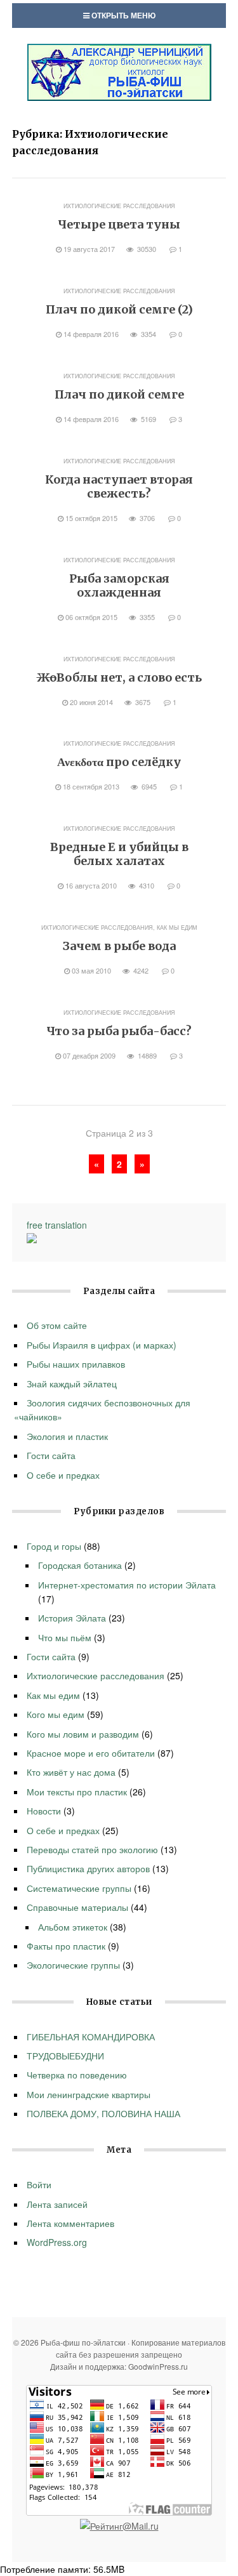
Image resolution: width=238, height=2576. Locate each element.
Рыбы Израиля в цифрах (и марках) (102, 1345)
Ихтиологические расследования (119, 206)
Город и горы (54, 1546)
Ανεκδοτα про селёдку (119, 762)
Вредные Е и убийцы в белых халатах (119, 854)
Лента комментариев (70, 2223)
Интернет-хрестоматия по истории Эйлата (127, 1585)
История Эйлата (72, 1618)
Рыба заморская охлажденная (119, 585)
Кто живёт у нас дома (71, 1772)
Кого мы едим (56, 1714)
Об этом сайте (57, 1325)
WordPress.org (57, 2242)
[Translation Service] (32, 1239)
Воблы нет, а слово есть (119, 677)
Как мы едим (177, 928)
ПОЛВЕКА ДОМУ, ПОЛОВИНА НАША (103, 2113)
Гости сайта (51, 1455)
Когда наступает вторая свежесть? (119, 486)
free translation (57, 1225)
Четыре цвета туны (119, 224)
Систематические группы (79, 1888)
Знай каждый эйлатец (72, 1384)
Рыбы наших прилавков (76, 1364)
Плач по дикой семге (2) (119, 309)
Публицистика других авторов (88, 1868)
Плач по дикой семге (119, 394)
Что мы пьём (65, 1637)
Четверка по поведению (77, 2075)
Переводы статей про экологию (92, 1849)
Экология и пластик (67, 1436)
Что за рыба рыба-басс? (119, 1031)
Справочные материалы (77, 1907)
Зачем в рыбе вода (119, 946)
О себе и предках (63, 1475)
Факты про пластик (66, 1946)
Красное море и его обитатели (91, 1753)
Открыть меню (122, 15)
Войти (39, 2184)
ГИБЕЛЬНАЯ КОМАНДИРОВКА (91, 2037)
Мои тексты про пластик (77, 1792)
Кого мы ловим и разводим (83, 1734)
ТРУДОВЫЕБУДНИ (67, 2056)
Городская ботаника (80, 1565)
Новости (44, 1811)
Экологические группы (73, 1965)
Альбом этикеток (73, 1927)
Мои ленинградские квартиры (89, 2094)
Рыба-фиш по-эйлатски (119, 72)
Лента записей (57, 2204)
